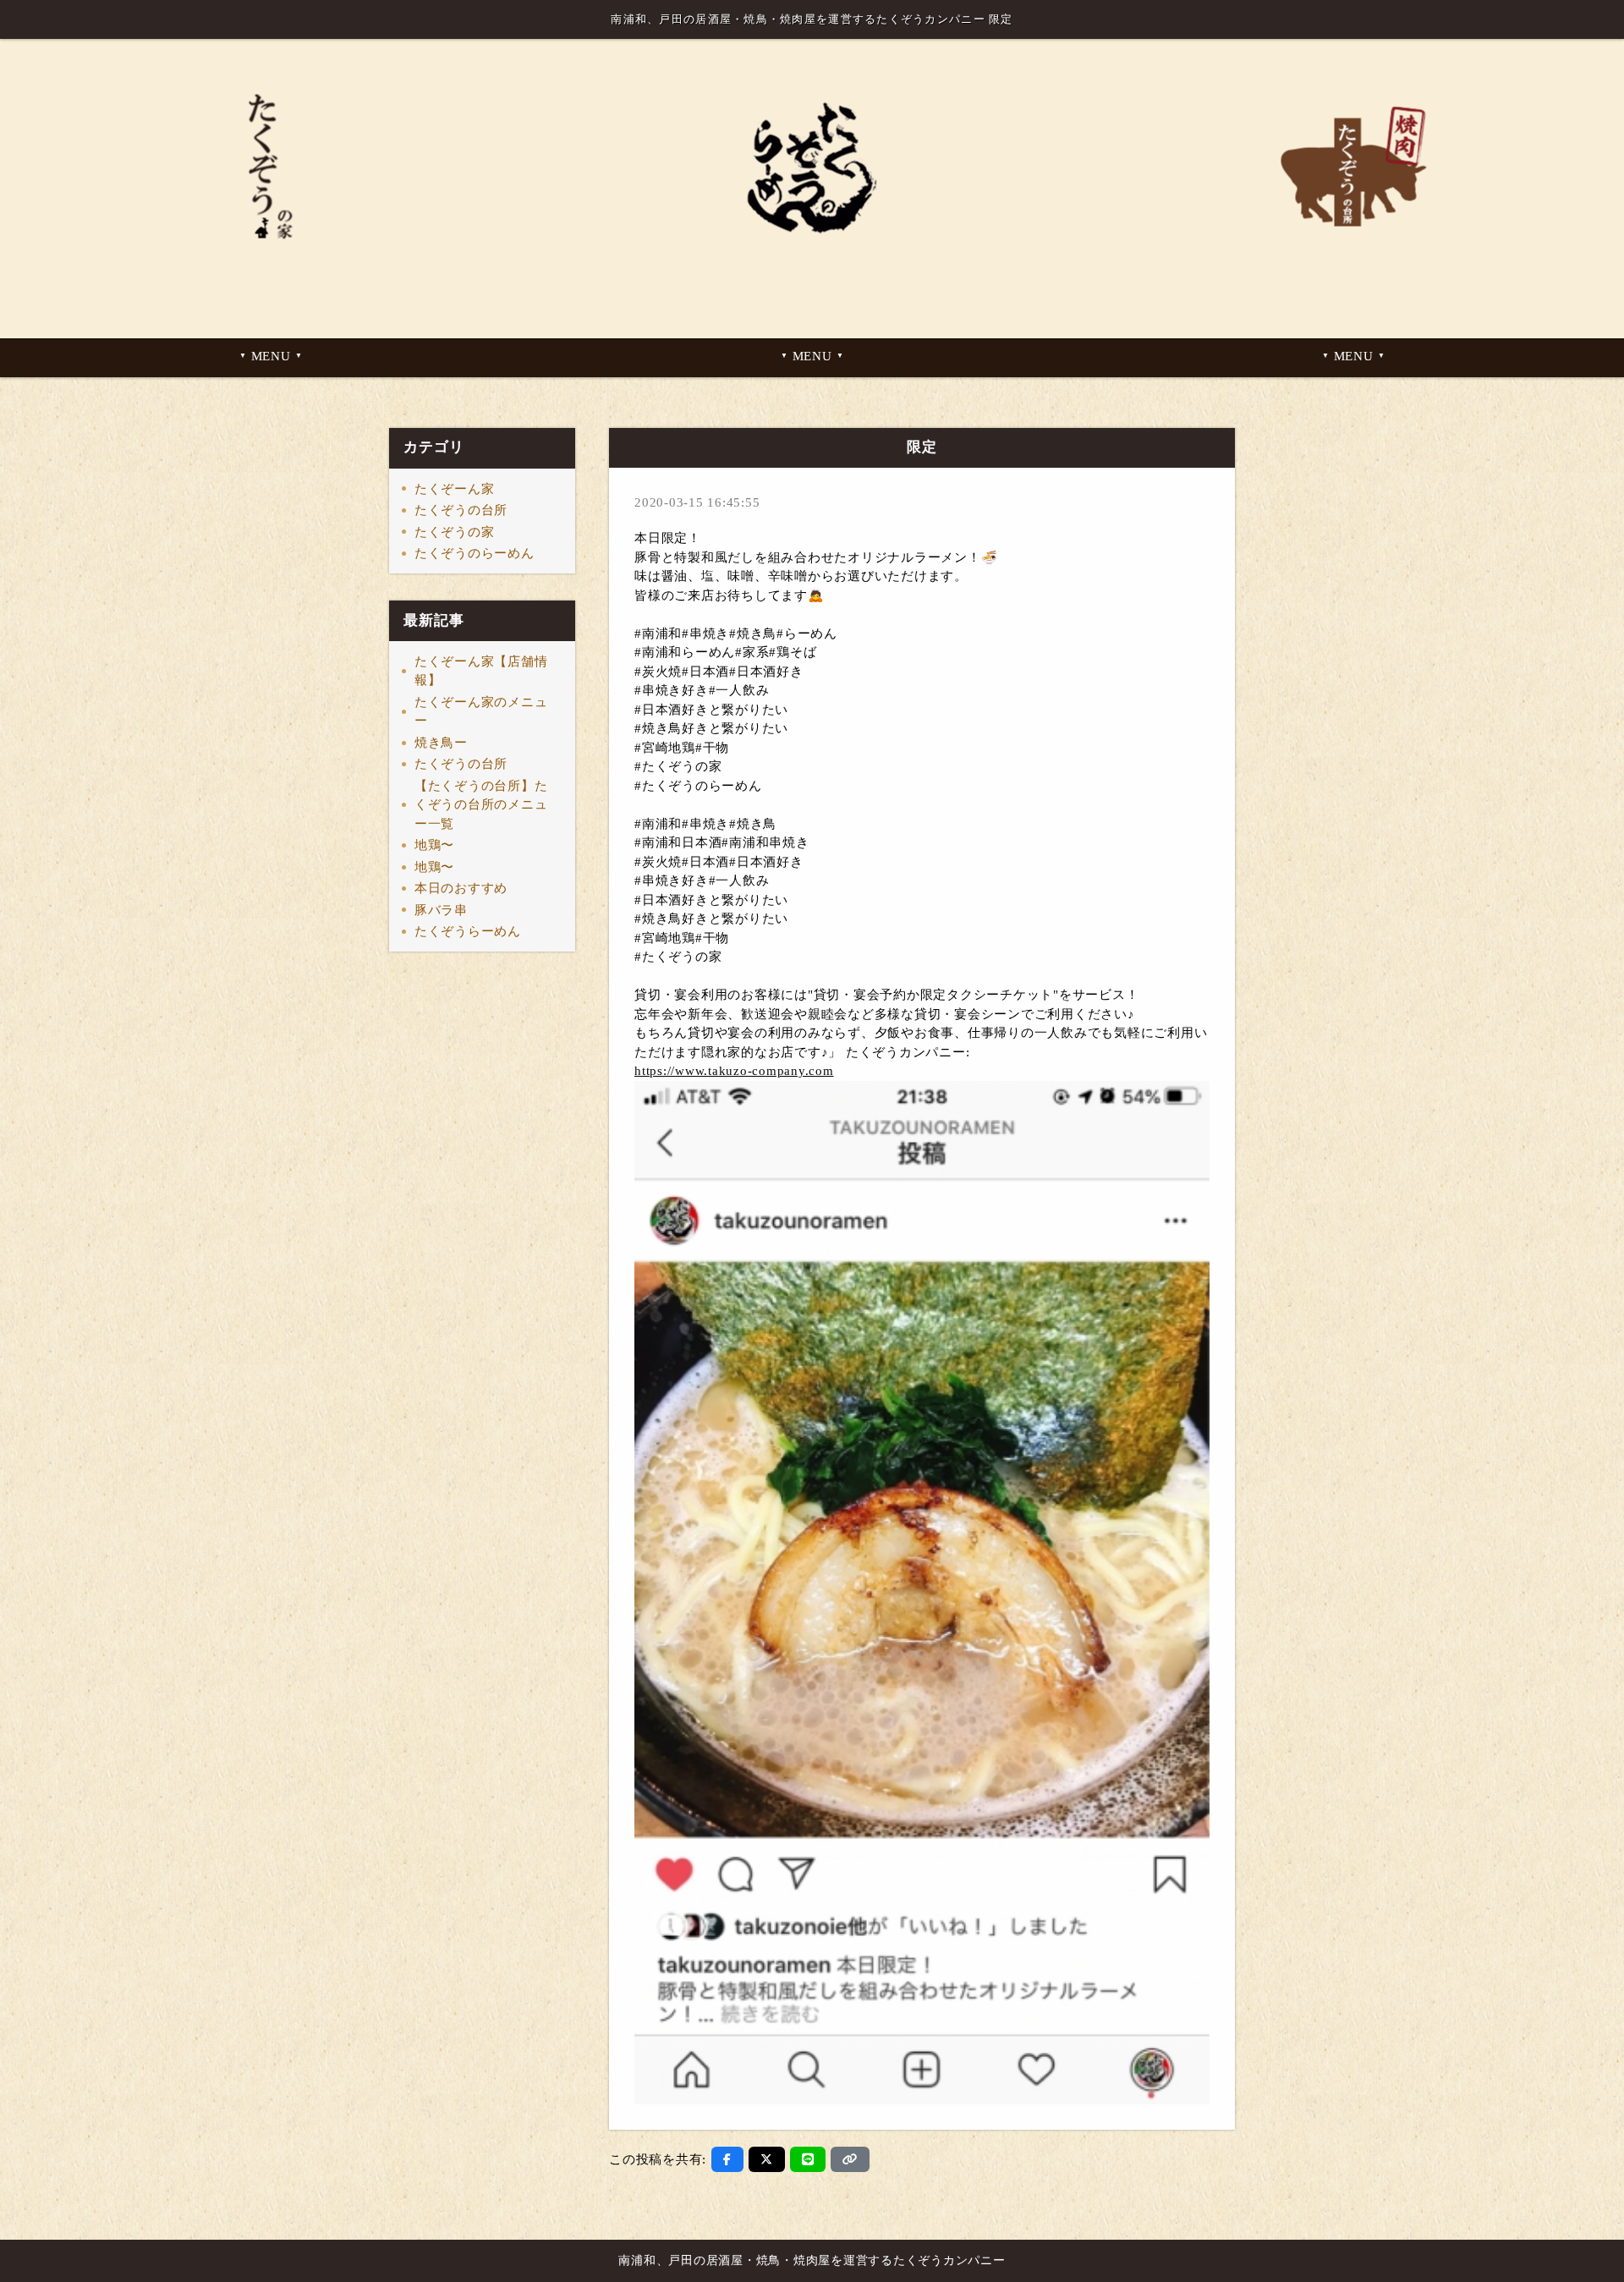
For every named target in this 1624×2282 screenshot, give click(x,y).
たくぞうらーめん (468, 931)
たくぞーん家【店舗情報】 (481, 671)
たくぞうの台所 (461, 510)
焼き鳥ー (441, 743)
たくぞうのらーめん (475, 553)
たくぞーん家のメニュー (481, 712)
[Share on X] (767, 2159)
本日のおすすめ (461, 888)
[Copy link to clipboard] (850, 2159)
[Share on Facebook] (727, 2159)
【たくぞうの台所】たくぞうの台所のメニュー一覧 (481, 805)
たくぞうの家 (455, 532)
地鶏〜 (434, 845)
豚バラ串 (441, 910)
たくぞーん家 (455, 489)
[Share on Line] (808, 2159)
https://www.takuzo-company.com (734, 1071)
